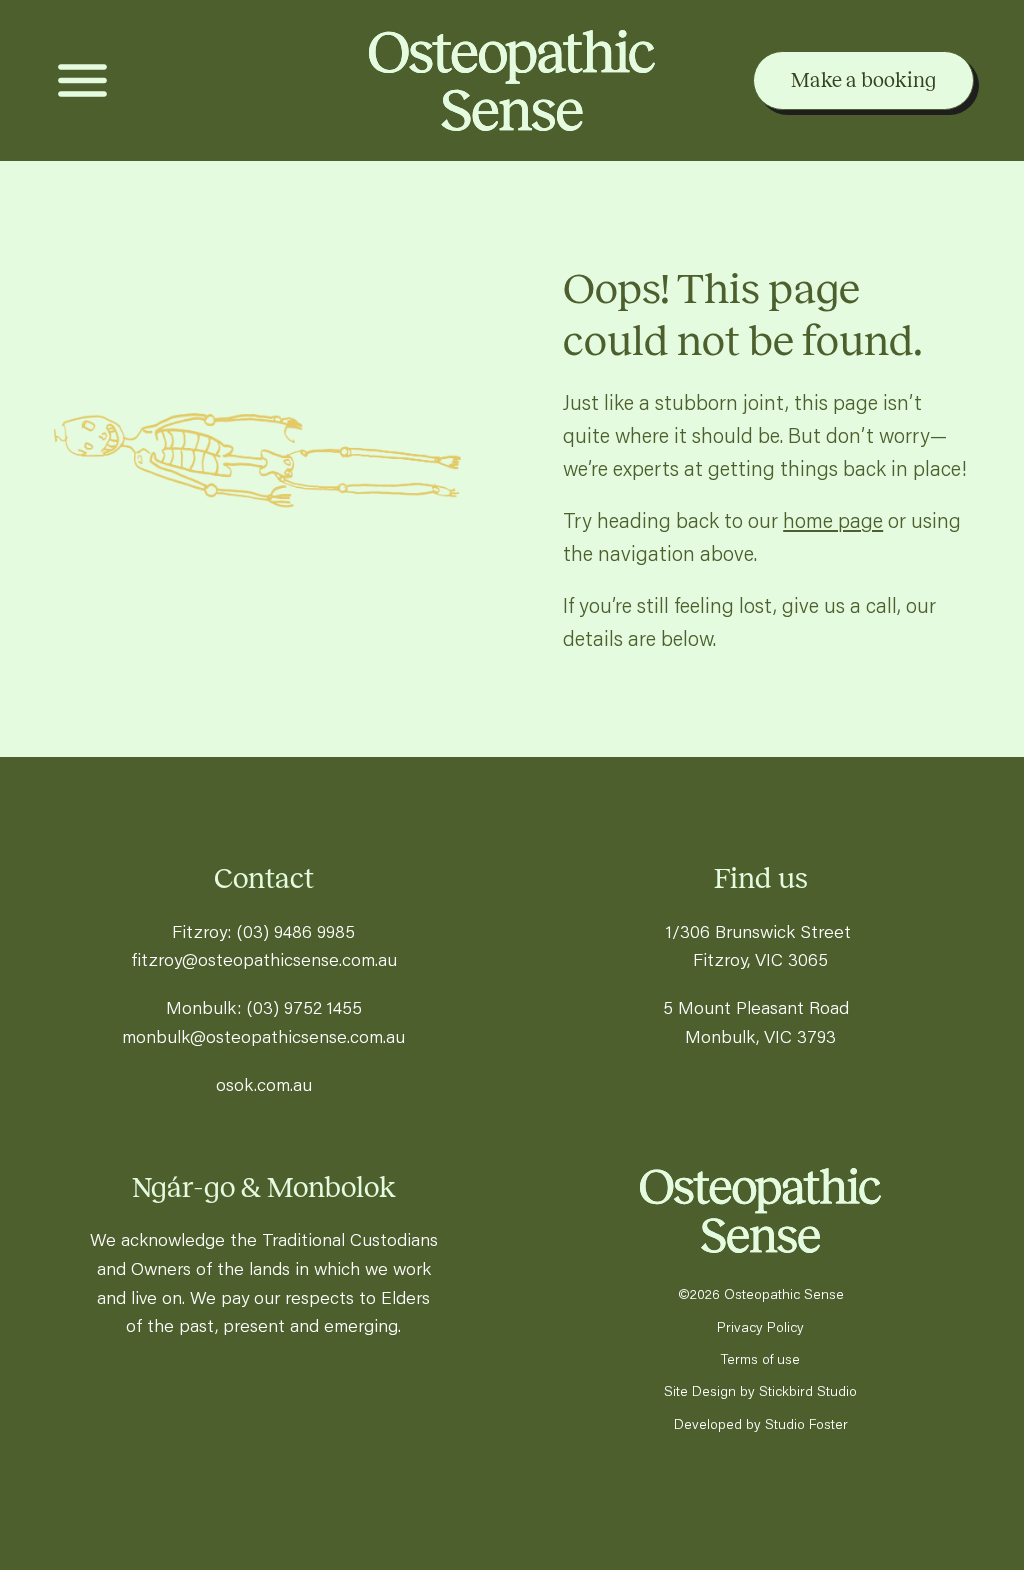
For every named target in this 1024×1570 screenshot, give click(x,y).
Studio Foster (806, 1424)
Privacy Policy (760, 1327)
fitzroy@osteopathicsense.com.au (264, 959)
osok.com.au (264, 1084)
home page (833, 520)
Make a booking (863, 80)
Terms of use (760, 1359)
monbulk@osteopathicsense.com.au (263, 1036)
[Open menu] (82, 80)
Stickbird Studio (808, 1391)
